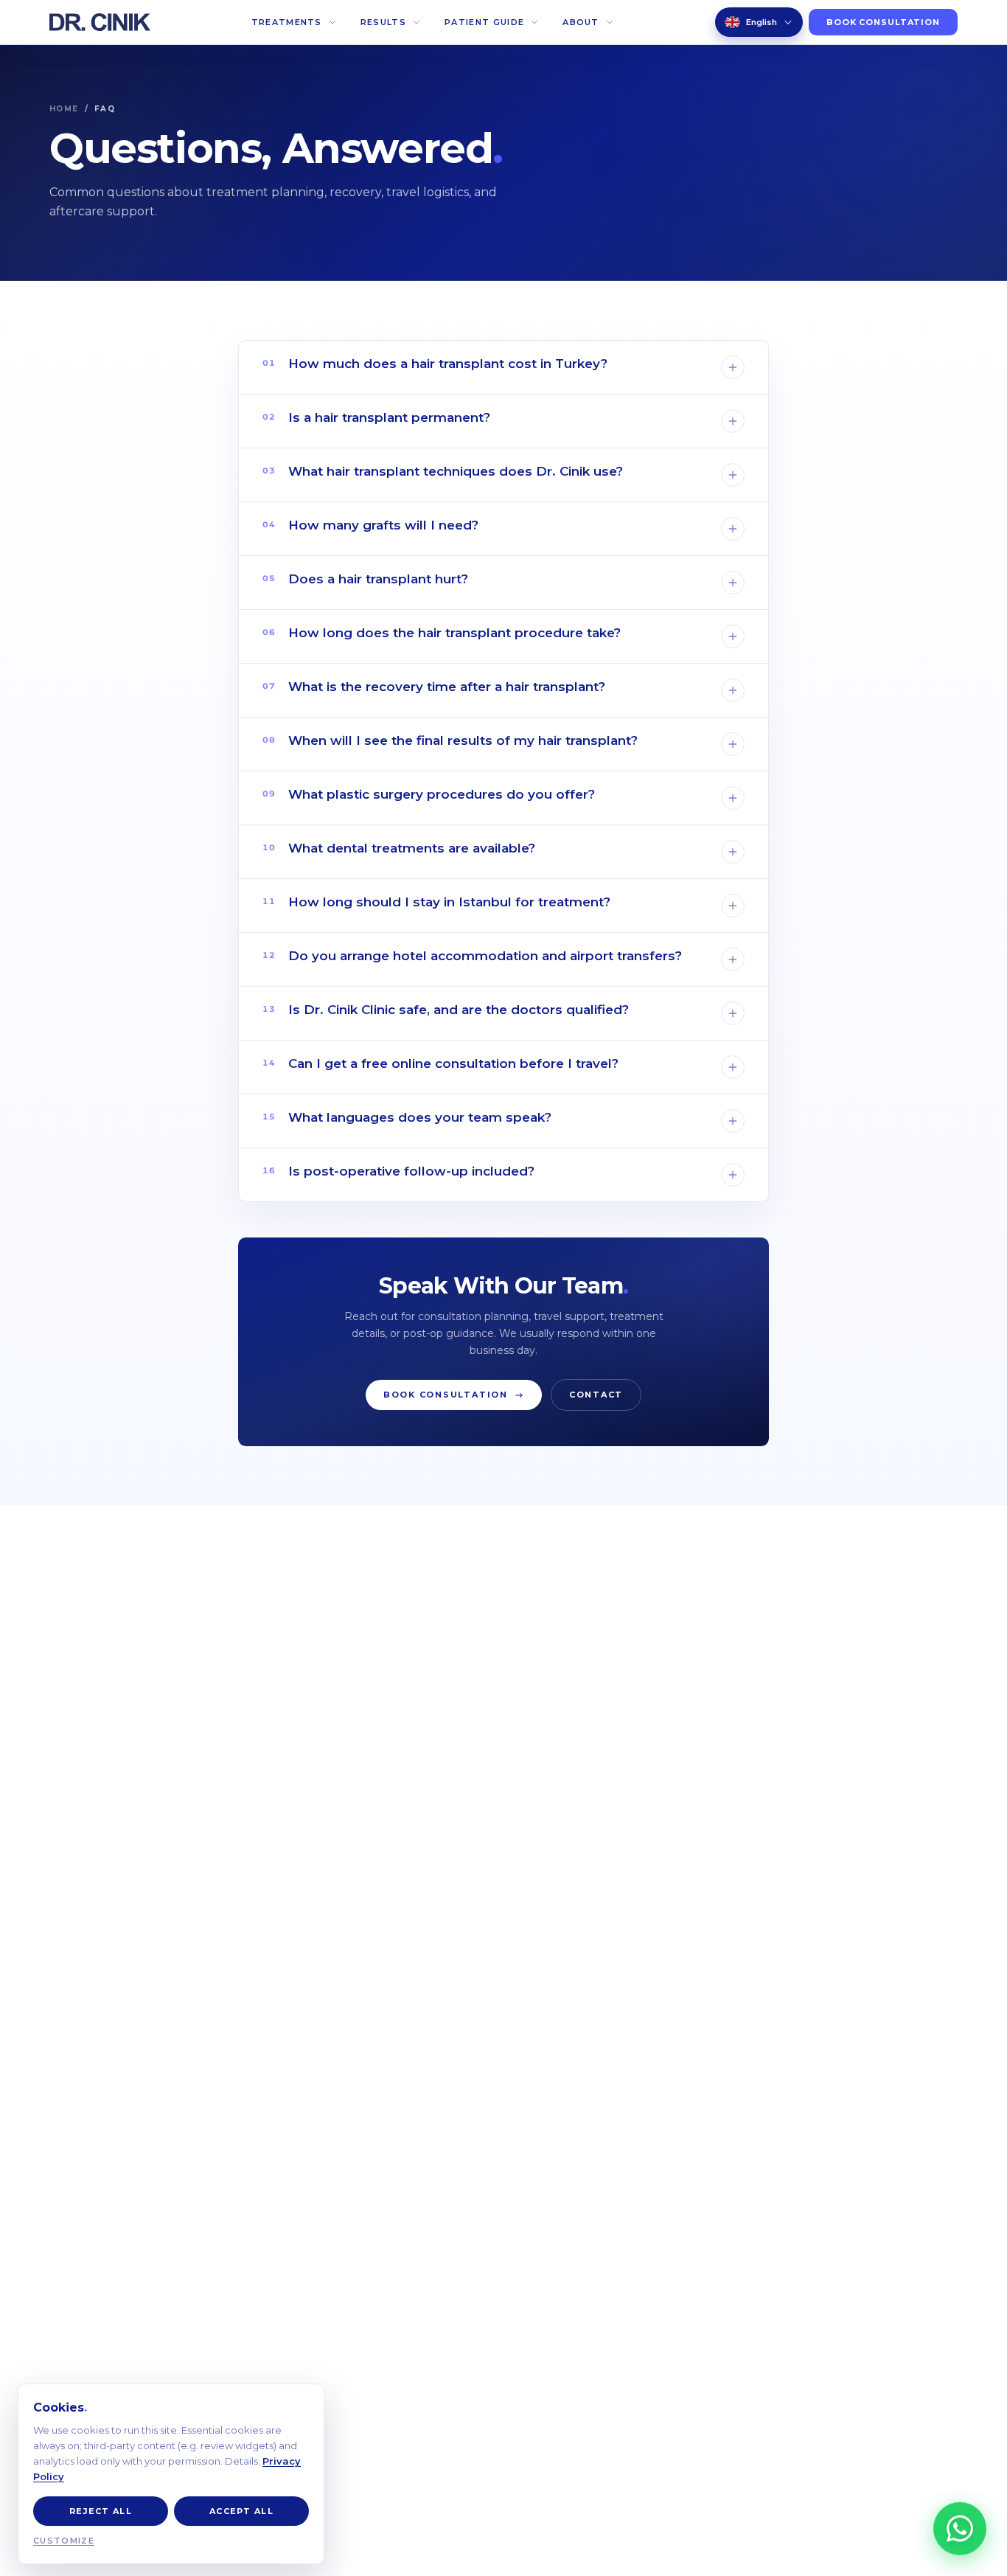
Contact (596, 1395)
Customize (64, 2541)
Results (383, 22)
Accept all (241, 2511)
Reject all (101, 2511)
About (581, 22)
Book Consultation (883, 22)
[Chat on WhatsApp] (960, 2527)
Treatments (287, 22)
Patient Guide (484, 22)
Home (64, 109)
